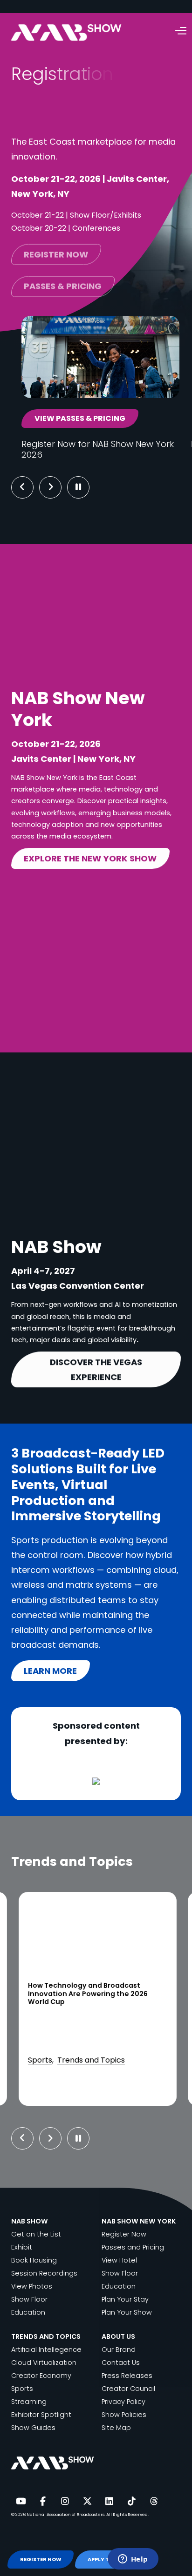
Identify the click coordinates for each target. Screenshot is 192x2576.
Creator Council (128, 2389)
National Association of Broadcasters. (66, 2514)
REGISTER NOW (41, 2559)
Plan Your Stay (125, 2299)
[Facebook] (43, 2502)
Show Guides (33, 2428)
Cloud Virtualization (44, 2363)
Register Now (124, 2234)
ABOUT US (118, 2336)
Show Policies (124, 2415)
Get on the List (36, 2234)
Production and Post (65, 2047)
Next (58, 487)
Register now (56, 251)
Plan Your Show (127, 2312)
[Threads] (154, 2502)
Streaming (29, 2402)
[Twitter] (87, 2502)
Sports (22, 2389)
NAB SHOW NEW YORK (139, 2221)
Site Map (116, 2428)
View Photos (32, 2286)
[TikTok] (131, 2502)
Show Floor (29, 2299)
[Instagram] (65, 2502)
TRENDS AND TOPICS (46, 2336)
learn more (50, 1671)
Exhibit (22, 2247)
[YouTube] (21, 2502)
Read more (69, 2089)
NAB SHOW (30, 2221)
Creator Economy (41, 2376)
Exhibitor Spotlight (41, 2415)
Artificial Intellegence (46, 2350)
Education (28, 2312)
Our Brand (119, 2350)
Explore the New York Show (90, 858)
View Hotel (119, 2260)
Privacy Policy (123, 2402)
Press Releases (127, 2376)
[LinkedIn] (110, 2502)
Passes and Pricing (133, 2247)
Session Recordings (44, 2273)
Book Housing (34, 2260)
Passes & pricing (63, 283)
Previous (22, 487)
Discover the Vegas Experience (96, 1369)
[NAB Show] (80, 33)
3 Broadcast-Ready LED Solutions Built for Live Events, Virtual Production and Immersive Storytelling (95, 1994)
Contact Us (121, 2363)
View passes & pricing (80, 418)
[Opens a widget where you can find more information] (133, 2560)
